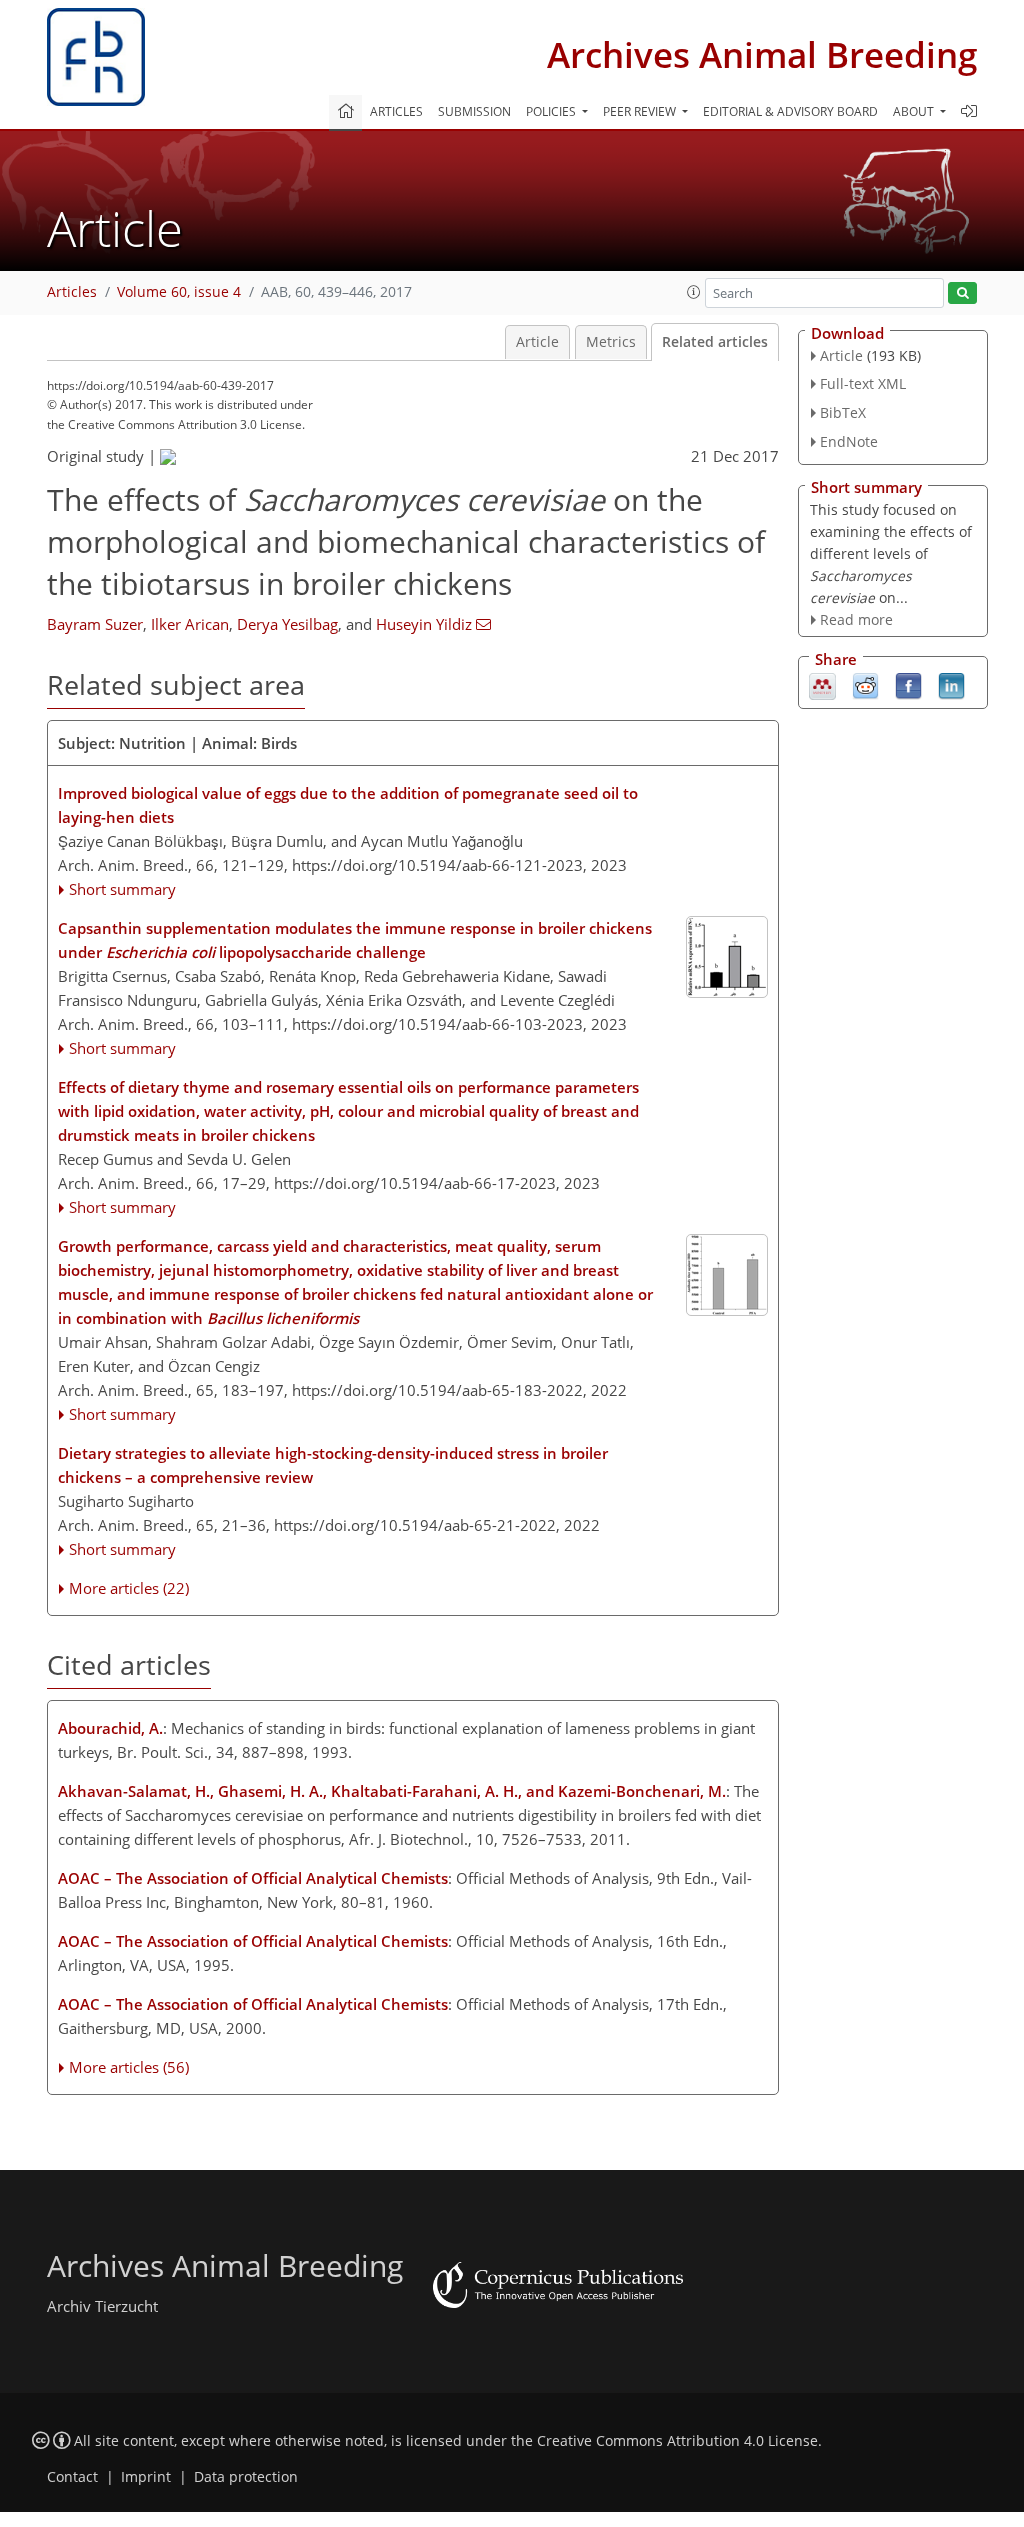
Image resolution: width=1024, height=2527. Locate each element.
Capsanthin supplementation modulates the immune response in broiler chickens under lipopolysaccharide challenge (355, 940)
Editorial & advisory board (790, 111)
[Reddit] (865, 685)
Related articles (715, 342)
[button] (694, 292)
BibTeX (843, 412)
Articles (396, 111)
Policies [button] (552, 111)
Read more (856, 619)
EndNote (849, 441)
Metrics (611, 342)
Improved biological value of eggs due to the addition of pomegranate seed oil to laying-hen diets (348, 805)
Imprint (146, 2477)
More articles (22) (129, 1588)
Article (537, 342)
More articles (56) (129, 2067)
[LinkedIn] (951, 685)
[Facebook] (908, 685)
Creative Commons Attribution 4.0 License (677, 2441)
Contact (72, 2477)
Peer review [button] (641, 111)
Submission (474, 111)
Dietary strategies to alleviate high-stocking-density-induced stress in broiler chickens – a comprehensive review (333, 1465)
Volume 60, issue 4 (179, 292)
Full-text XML (863, 383)
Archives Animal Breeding (762, 54)
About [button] (915, 111)
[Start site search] (962, 293)
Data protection (246, 2477)
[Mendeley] (822, 685)
